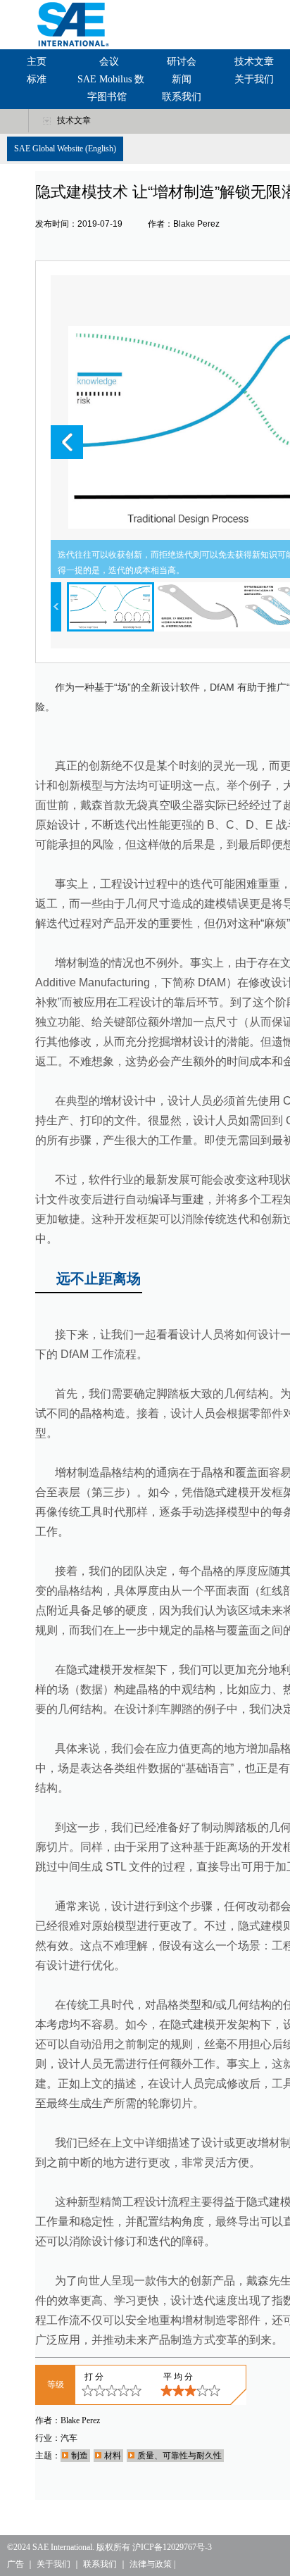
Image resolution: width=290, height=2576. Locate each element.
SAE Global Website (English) (65, 149)
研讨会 (182, 62)
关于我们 (254, 79)
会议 (109, 62)
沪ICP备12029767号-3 (172, 2547)
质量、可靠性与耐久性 (179, 2456)
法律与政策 (151, 2564)
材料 (113, 2456)
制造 (80, 2456)
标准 (37, 79)
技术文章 (254, 62)
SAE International (62, 2547)
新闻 (182, 79)
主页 (37, 62)
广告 (15, 2564)
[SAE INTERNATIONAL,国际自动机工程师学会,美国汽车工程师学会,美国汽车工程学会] (70, 24)
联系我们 (182, 97)
